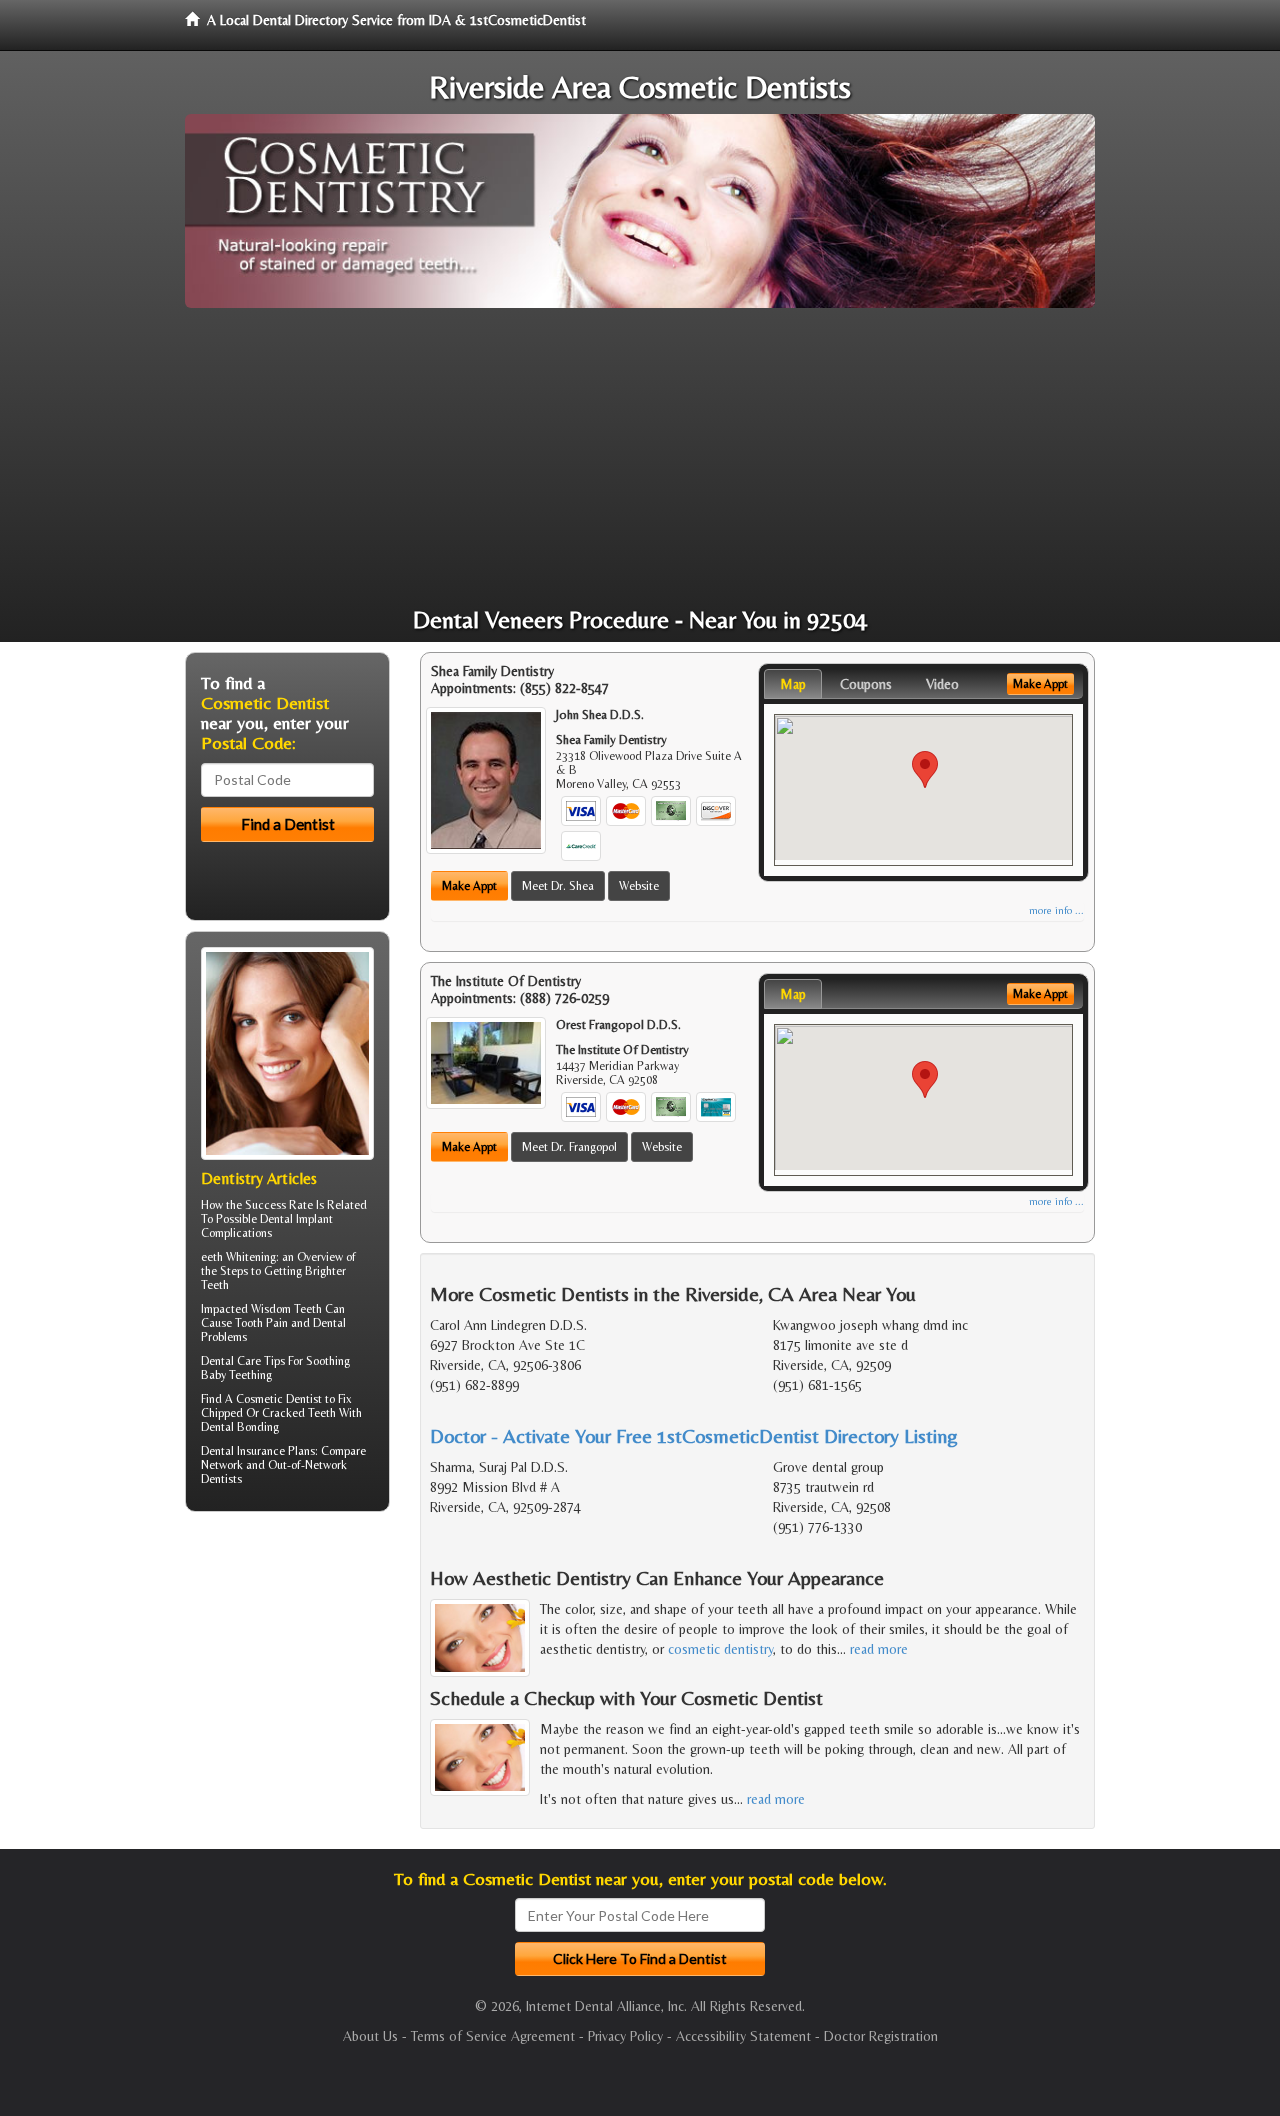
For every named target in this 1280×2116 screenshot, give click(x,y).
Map (793, 684)
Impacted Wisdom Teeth (261, 1309)
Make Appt (469, 886)
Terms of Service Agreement (493, 2036)
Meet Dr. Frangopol (569, 1147)
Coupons (866, 684)
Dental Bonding (240, 1427)
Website (639, 886)
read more (879, 1649)
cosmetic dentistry (720, 1649)
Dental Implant (296, 1219)
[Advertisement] (640, 458)
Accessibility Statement (743, 2036)
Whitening (251, 1257)
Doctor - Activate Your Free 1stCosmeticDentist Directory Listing (694, 1435)
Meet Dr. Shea (558, 886)
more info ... (1056, 910)
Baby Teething (236, 1375)
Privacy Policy (625, 2036)
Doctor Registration (881, 2036)
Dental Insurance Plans (258, 1451)
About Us (370, 2036)
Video (942, 684)
